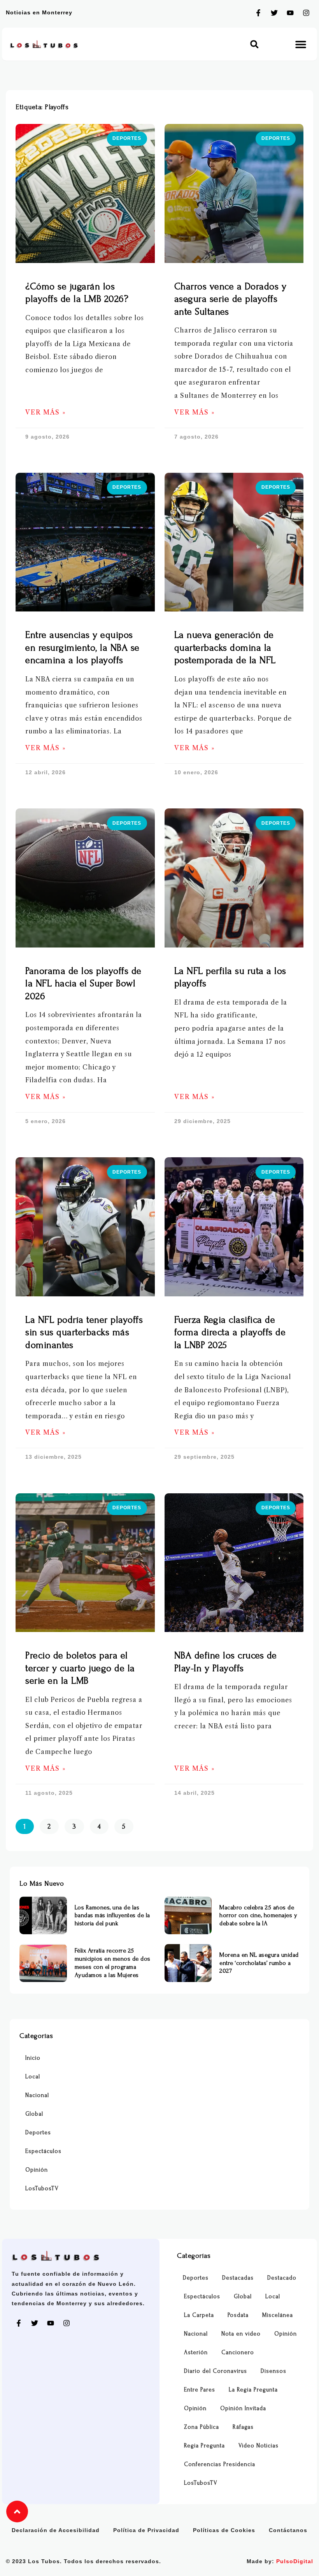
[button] (254, 44)
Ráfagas (243, 2427)
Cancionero (238, 2352)
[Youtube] (290, 13)
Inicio (33, 2058)
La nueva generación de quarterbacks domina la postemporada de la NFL (225, 648)
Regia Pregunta (204, 2446)
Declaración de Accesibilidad (56, 2530)
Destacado (282, 2278)
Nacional (37, 2095)
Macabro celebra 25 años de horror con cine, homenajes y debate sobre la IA (258, 1916)
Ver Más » (46, 412)
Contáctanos (288, 2530)
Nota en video (241, 2334)
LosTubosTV (42, 2188)
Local (33, 2077)
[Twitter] (274, 13)
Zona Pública (202, 2427)
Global (34, 2114)
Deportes (38, 2133)
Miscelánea (278, 2315)
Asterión (196, 2352)
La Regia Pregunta (253, 2390)
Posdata (238, 2315)
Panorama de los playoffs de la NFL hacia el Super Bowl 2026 (83, 984)
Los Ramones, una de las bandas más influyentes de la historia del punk (112, 1916)
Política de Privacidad (146, 2530)
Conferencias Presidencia (220, 2464)
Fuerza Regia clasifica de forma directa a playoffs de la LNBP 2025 (230, 1332)
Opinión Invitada (243, 2408)
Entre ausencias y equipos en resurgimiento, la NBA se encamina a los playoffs (82, 648)
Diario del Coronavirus (216, 2371)
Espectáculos (43, 2151)
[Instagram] (306, 13)
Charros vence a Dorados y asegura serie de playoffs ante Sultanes (230, 299)
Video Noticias (259, 2446)
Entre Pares (200, 2390)
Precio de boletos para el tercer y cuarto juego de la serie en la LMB (80, 1668)
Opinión (37, 2170)
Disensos (273, 2371)
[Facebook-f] (258, 13)
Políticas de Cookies (224, 2530)
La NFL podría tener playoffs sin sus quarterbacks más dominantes (84, 1332)
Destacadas (238, 2278)
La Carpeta (199, 2315)
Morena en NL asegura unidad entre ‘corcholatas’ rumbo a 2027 (259, 1963)
